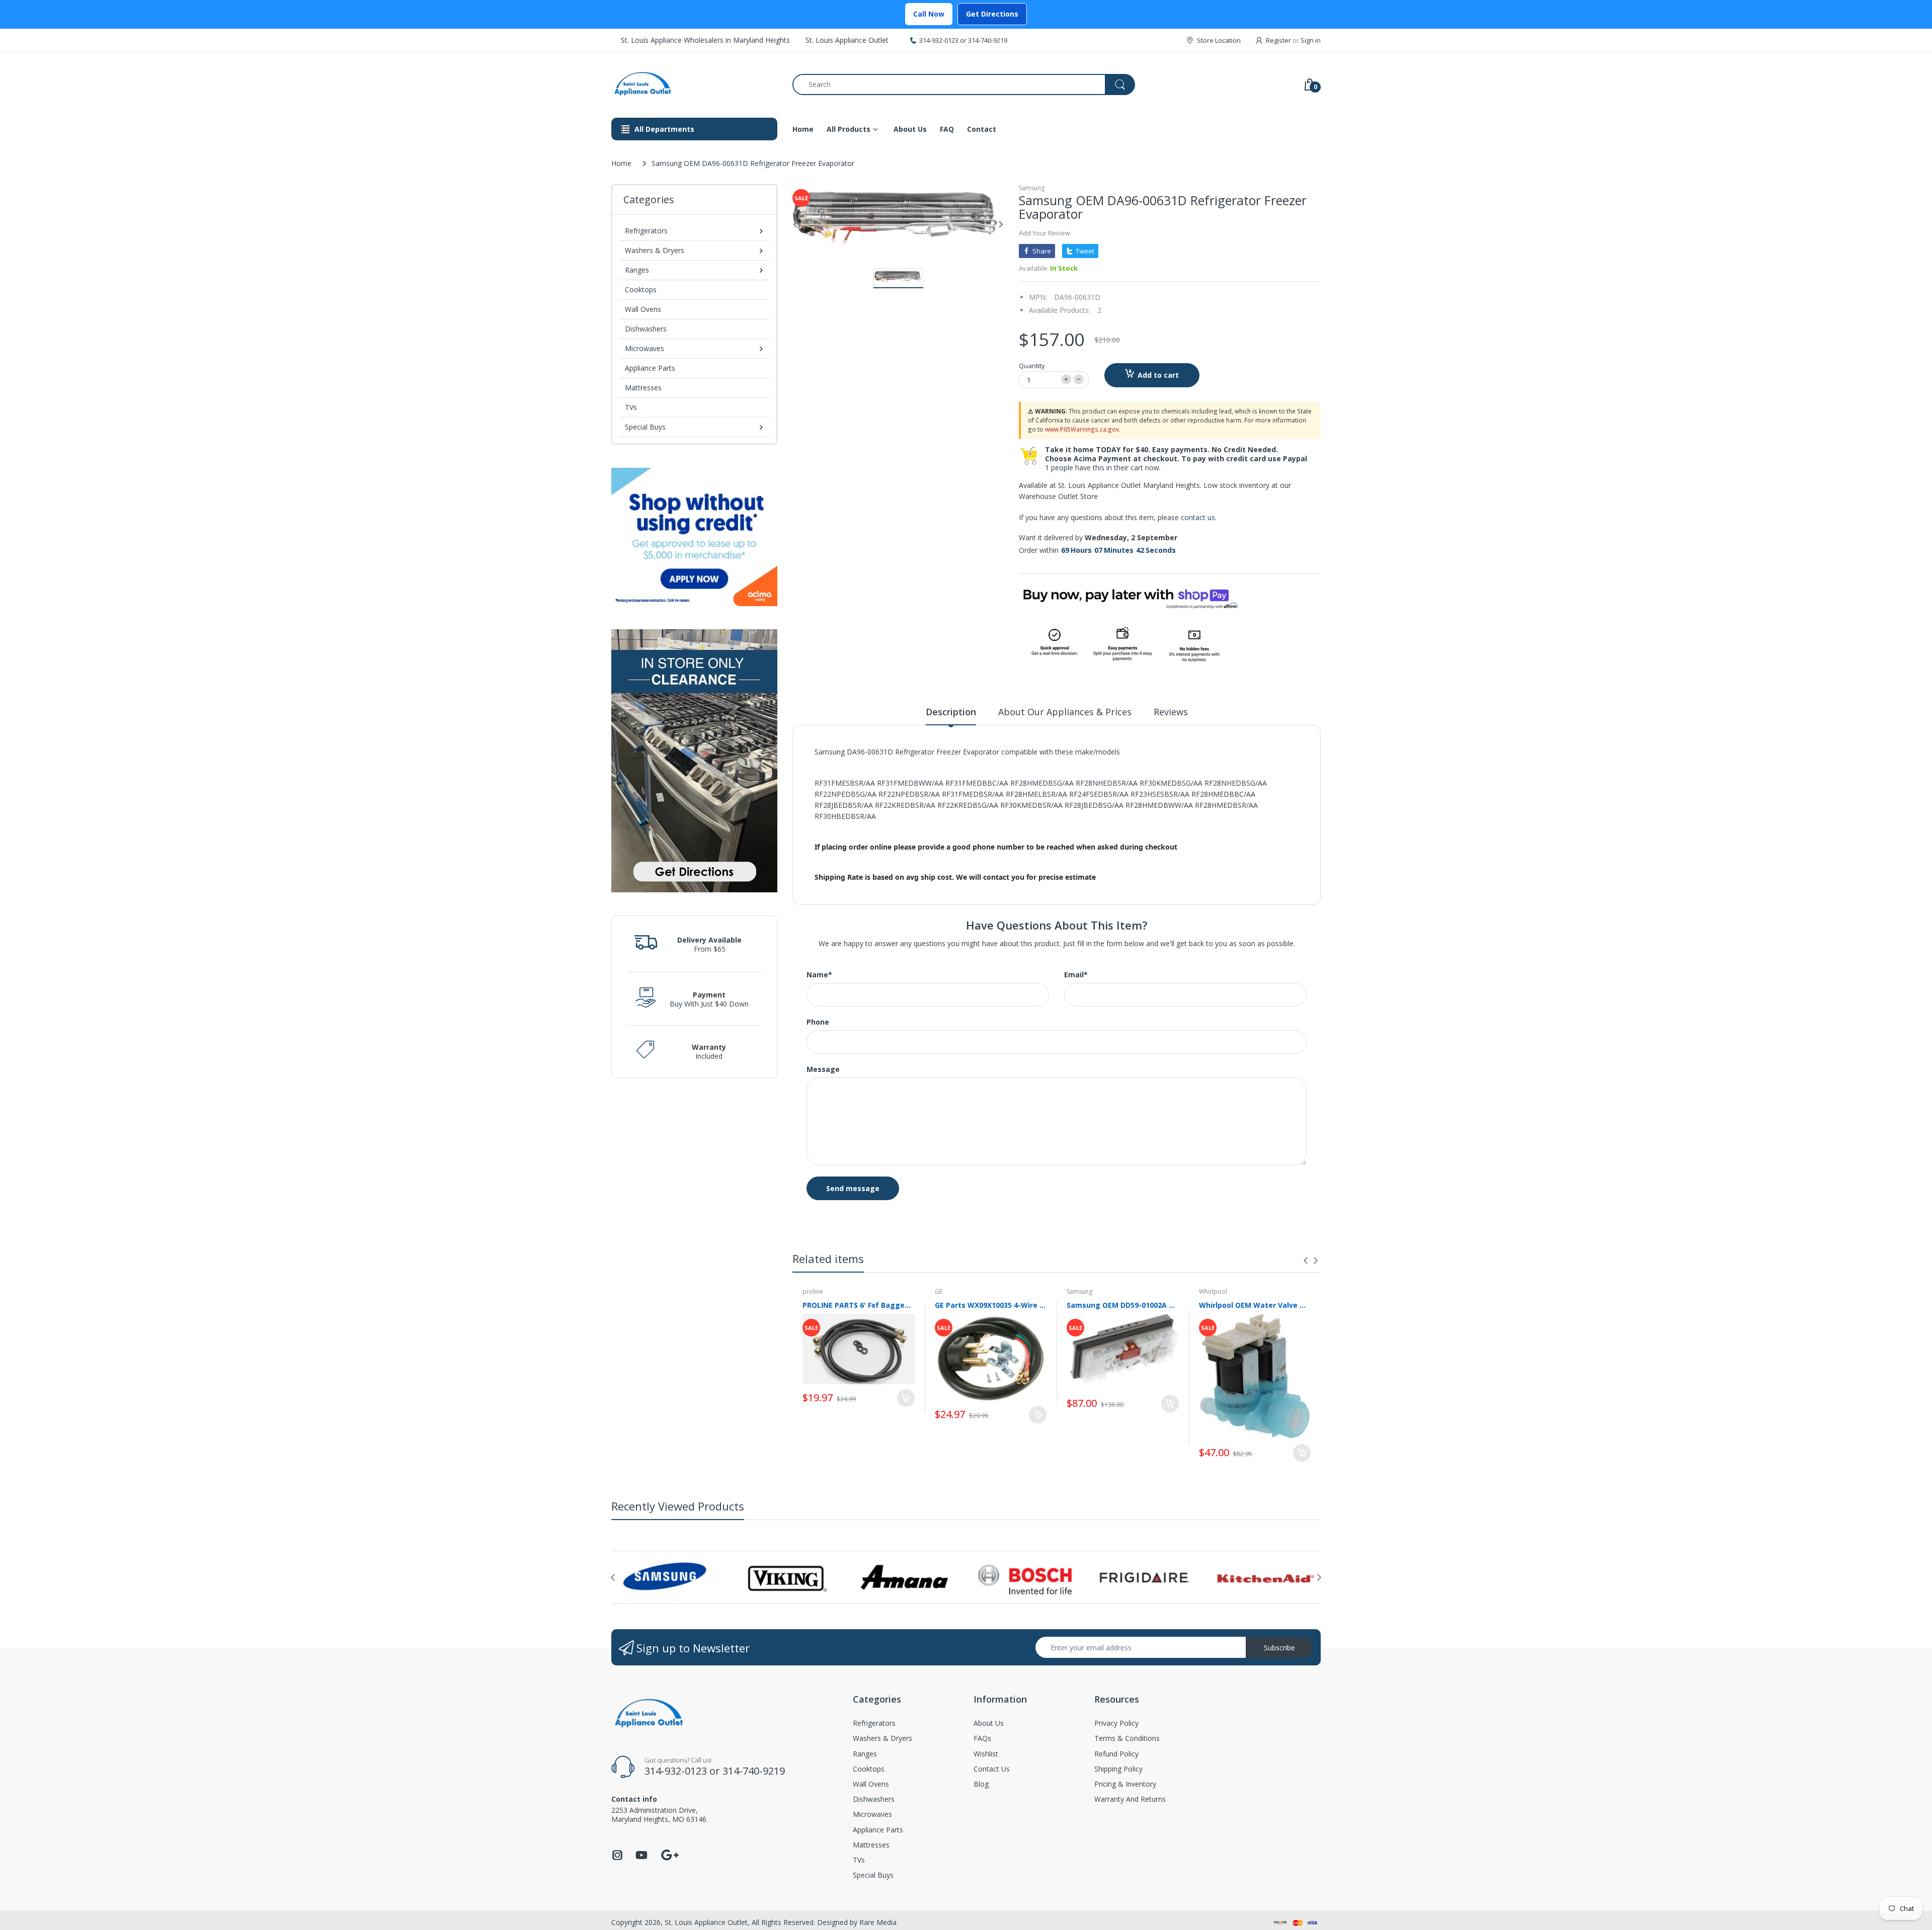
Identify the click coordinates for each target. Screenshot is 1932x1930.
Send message (853, 1188)
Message (823, 1069)
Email (1076, 975)
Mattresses (643, 388)
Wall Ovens (643, 309)
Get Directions (992, 14)
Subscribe (1279, 1648)
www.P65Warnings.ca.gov (1082, 429)
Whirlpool (1213, 1291)
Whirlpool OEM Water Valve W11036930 (1255, 1305)
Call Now (929, 14)
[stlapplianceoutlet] (694, 84)
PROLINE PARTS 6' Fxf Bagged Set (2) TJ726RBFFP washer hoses (859, 1305)
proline (813, 1291)
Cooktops (641, 289)
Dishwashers (646, 329)
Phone (818, 1022)
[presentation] (1306, 1261)
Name (819, 975)
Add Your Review (1044, 233)
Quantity (1032, 366)
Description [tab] (951, 712)
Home (621, 163)
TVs (631, 407)
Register (1278, 40)
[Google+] (670, 1854)
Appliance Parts (650, 368)
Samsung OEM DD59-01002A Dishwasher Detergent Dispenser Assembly (1123, 1305)
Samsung (1032, 188)
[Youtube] (641, 1858)
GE (939, 1291)
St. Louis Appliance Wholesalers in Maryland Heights (705, 40)
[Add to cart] (906, 1398)
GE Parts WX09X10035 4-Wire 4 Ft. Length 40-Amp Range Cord (991, 1305)
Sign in (1311, 40)
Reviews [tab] (1171, 712)
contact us (1198, 517)
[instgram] (617, 1858)
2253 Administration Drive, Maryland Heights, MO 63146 (659, 1815)
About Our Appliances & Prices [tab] (1065, 712)
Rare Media (878, 1922)
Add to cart (1158, 375)
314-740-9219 (988, 40)
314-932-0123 (939, 40)
